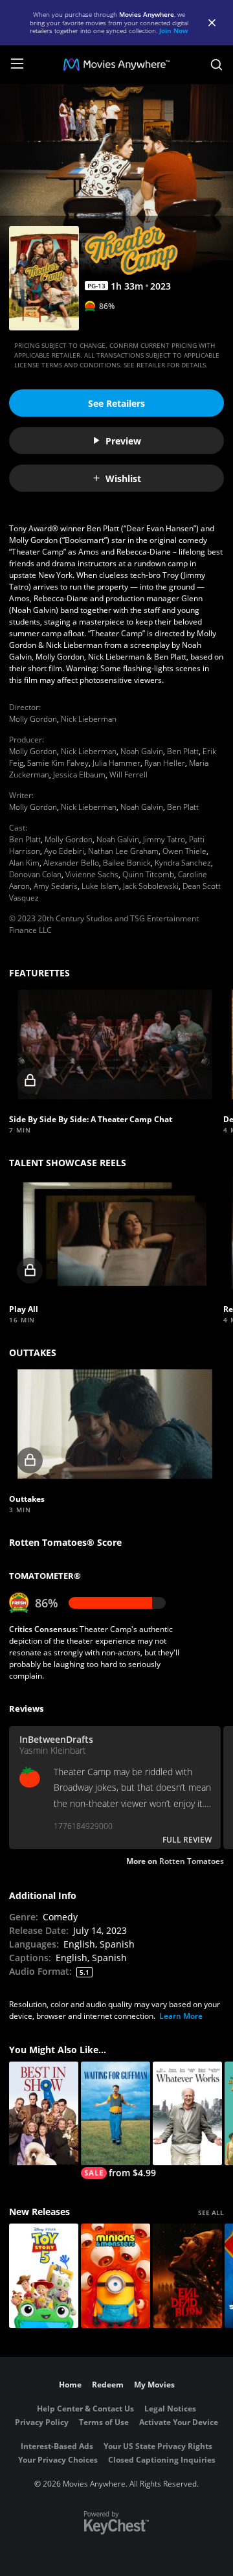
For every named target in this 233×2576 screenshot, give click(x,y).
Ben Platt (183, 751)
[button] (115, 1044)
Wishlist (123, 478)
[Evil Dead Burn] (187, 2276)
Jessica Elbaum (79, 775)
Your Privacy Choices (58, 2460)
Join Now (174, 30)
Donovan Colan (35, 874)
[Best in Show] (44, 2114)
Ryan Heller (165, 763)
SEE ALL (211, 2213)
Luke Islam (100, 886)
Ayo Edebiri (64, 851)
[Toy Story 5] (44, 2276)
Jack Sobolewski (151, 886)
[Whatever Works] (187, 2114)
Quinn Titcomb (148, 874)
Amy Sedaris (56, 886)
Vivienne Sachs (92, 874)
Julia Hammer (116, 763)
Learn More (181, 2016)
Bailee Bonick (127, 863)
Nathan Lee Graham (123, 851)
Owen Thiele (184, 851)
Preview (123, 441)
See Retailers (116, 403)
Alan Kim (24, 863)
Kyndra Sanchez (183, 863)
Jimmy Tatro (164, 839)
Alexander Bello (71, 863)
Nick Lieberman (89, 719)
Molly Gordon (33, 719)
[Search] (216, 65)
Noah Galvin (142, 751)
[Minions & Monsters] (116, 2276)
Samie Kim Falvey (58, 763)
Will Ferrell (128, 775)
